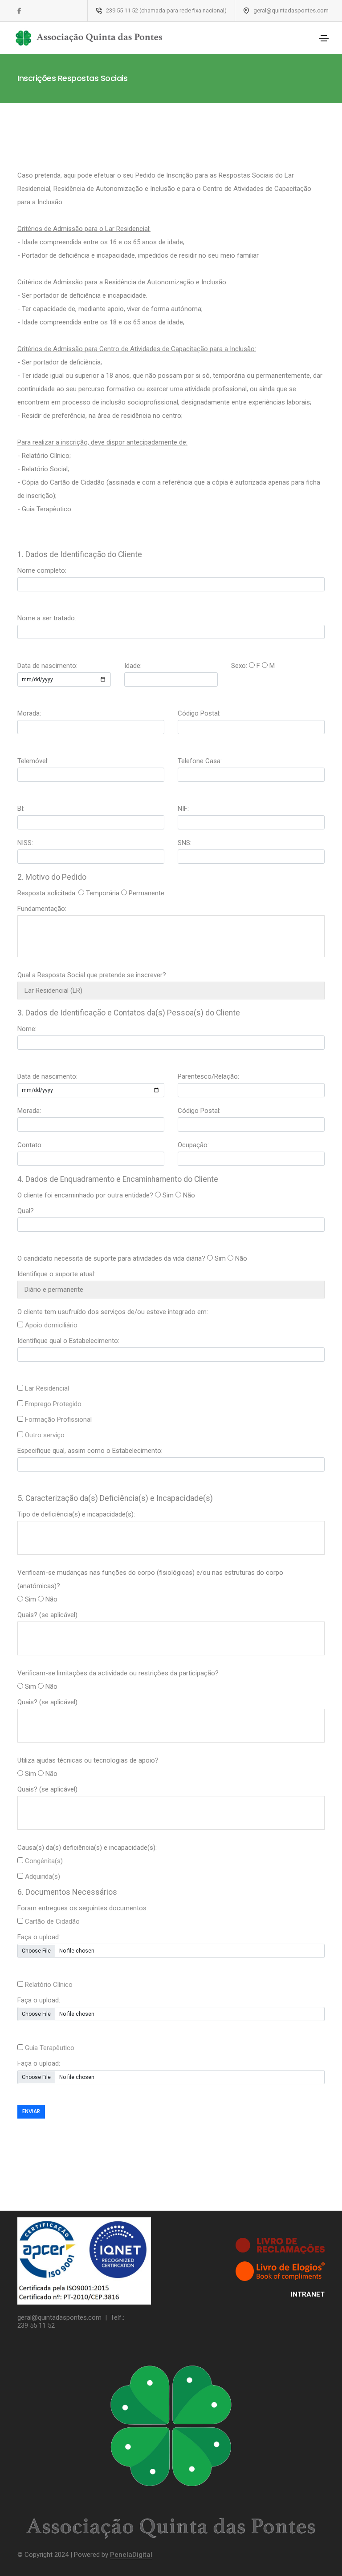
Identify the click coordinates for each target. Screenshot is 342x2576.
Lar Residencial (47, 1388)
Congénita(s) (44, 1861)
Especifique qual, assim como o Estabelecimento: (90, 1451)
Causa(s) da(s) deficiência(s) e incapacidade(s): (87, 1848)
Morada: (29, 713)
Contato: (30, 1145)
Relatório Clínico (49, 1985)
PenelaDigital (131, 2555)
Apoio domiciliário (51, 1325)
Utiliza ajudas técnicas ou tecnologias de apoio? (88, 1760)
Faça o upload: (39, 1937)
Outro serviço (45, 1435)
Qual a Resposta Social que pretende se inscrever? (92, 975)
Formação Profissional (58, 1419)
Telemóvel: (33, 761)
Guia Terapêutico (50, 2048)
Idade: (133, 666)
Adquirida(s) (43, 1876)
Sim (168, 1195)
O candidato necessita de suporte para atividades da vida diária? (111, 1258)
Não (189, 1195)
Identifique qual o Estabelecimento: (68, 1341)
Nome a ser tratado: (47, 618)
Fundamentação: (42, 909)
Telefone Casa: (200, 761)
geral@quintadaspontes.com (59, 2317)
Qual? (26, 1211)
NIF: (183, 809)
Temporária (103, 893)
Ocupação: (193, 1145)
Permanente (147, 893)
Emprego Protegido (53, 1404)
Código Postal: (199, 713)
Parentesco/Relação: (208, 1076)
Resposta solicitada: (47, 893)
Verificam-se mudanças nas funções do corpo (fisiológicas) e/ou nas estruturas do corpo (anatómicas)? (150, 1579)
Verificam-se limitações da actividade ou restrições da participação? (118, 1673)
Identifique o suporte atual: (56, 1274)
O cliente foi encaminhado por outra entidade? (85, 1195)
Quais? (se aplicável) (47, 1615)
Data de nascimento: (47, 666)
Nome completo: (42, 570)
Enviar (31, 2111)
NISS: (25, 843)
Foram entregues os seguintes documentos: (83, 1908)
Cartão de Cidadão (52, 1921)
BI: (21, 809)
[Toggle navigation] (324, 38)
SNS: (185, 843)
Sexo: (239, 666)
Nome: (27, 1029)
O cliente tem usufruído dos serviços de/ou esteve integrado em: (113, 1312)
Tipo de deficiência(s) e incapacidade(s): (76, 1514)
